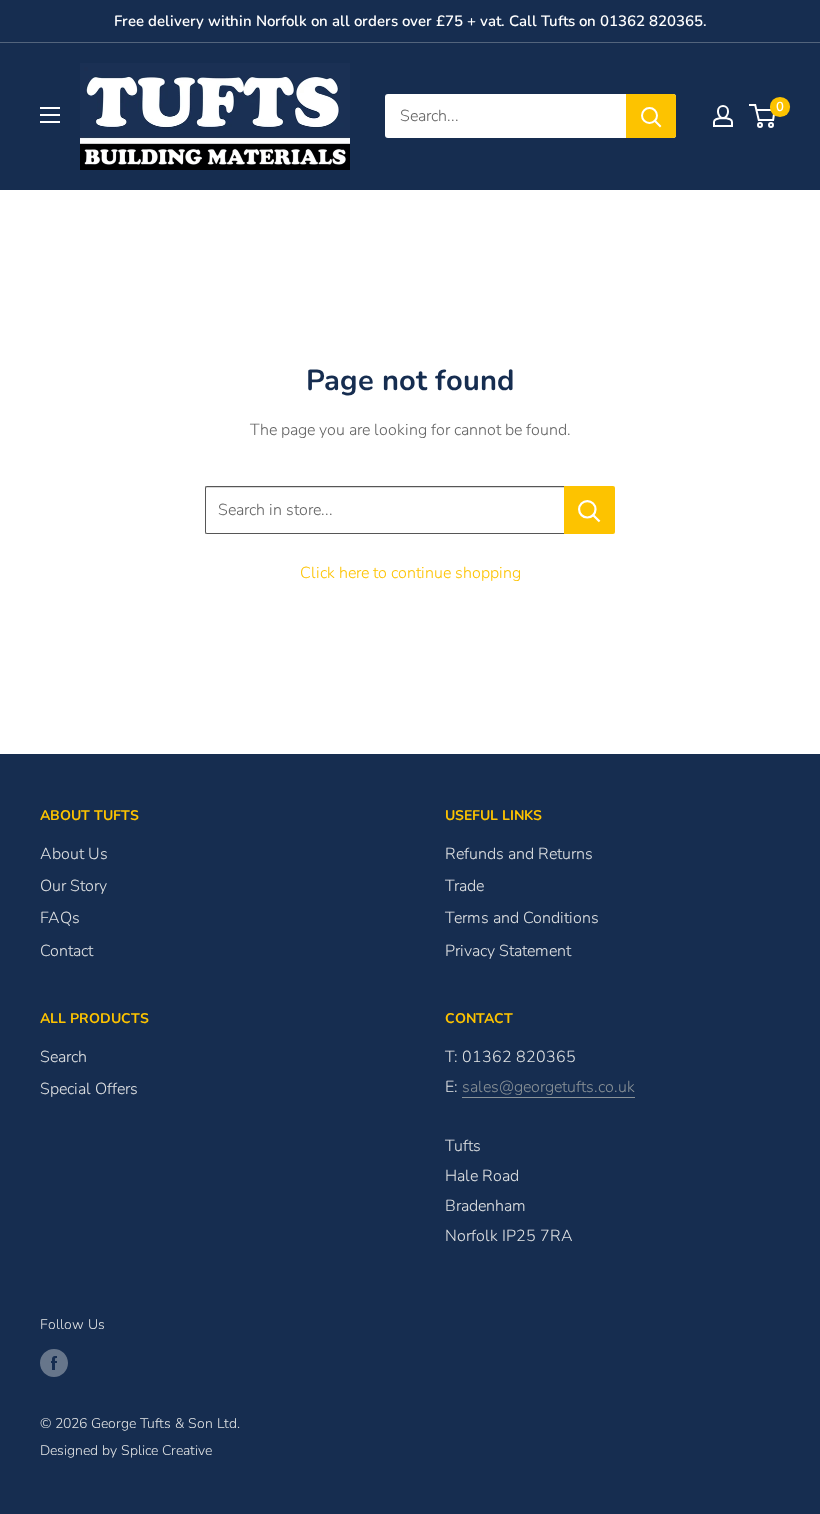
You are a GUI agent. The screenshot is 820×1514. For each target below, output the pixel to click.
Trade (464, 886)
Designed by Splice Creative (126, 1450)
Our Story (73, 886)
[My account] (723, 116)
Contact (66, 951)
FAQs (60, 918)
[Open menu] (50, 115)
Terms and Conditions (522, 918)
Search (63, 1057)
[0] (763, 116)
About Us (74, 854)
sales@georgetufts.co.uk (548, 1087)
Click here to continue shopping (410, 573)
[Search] (651, 116)
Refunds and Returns (519, 854)
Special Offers (89, 1089)
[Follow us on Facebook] (54, 1363)
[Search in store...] (589, 510)
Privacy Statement (508, 951)
